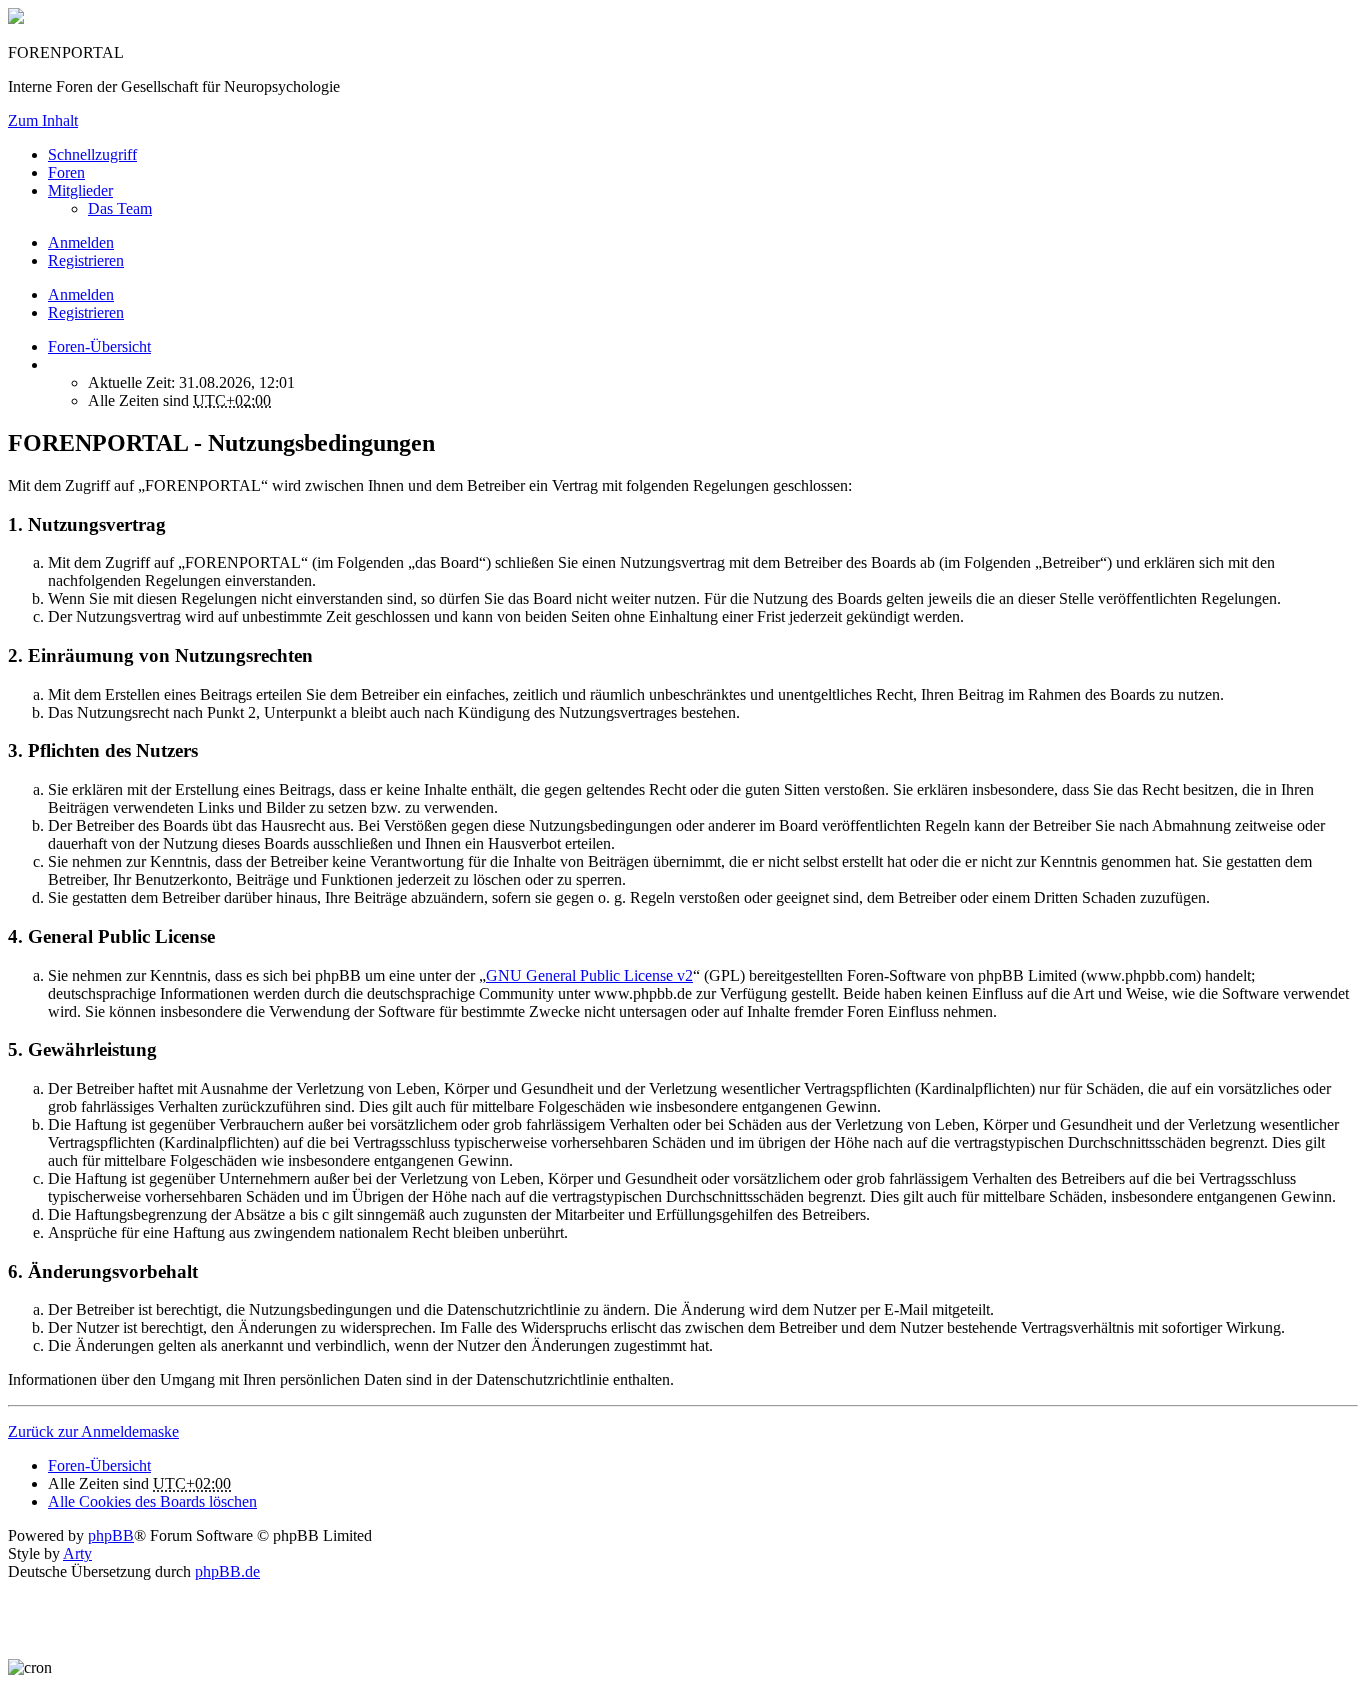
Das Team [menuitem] (120, 208)
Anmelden (81, 294)
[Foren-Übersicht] (16, 18)
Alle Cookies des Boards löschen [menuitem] (152, 1501)
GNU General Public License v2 (589, 975)
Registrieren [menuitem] (86, 260)
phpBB (111, 1535)
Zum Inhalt (43, 120)
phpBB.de (227, 1571)
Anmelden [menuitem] (81, 242)
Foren (66, 172)
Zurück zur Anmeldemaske (93, 1431)
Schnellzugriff (92, 154)
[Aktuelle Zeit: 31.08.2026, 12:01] (54, 364)
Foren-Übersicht (99, 1465)
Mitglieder (80, 190)
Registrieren (86, 312)
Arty (77, 1553)
